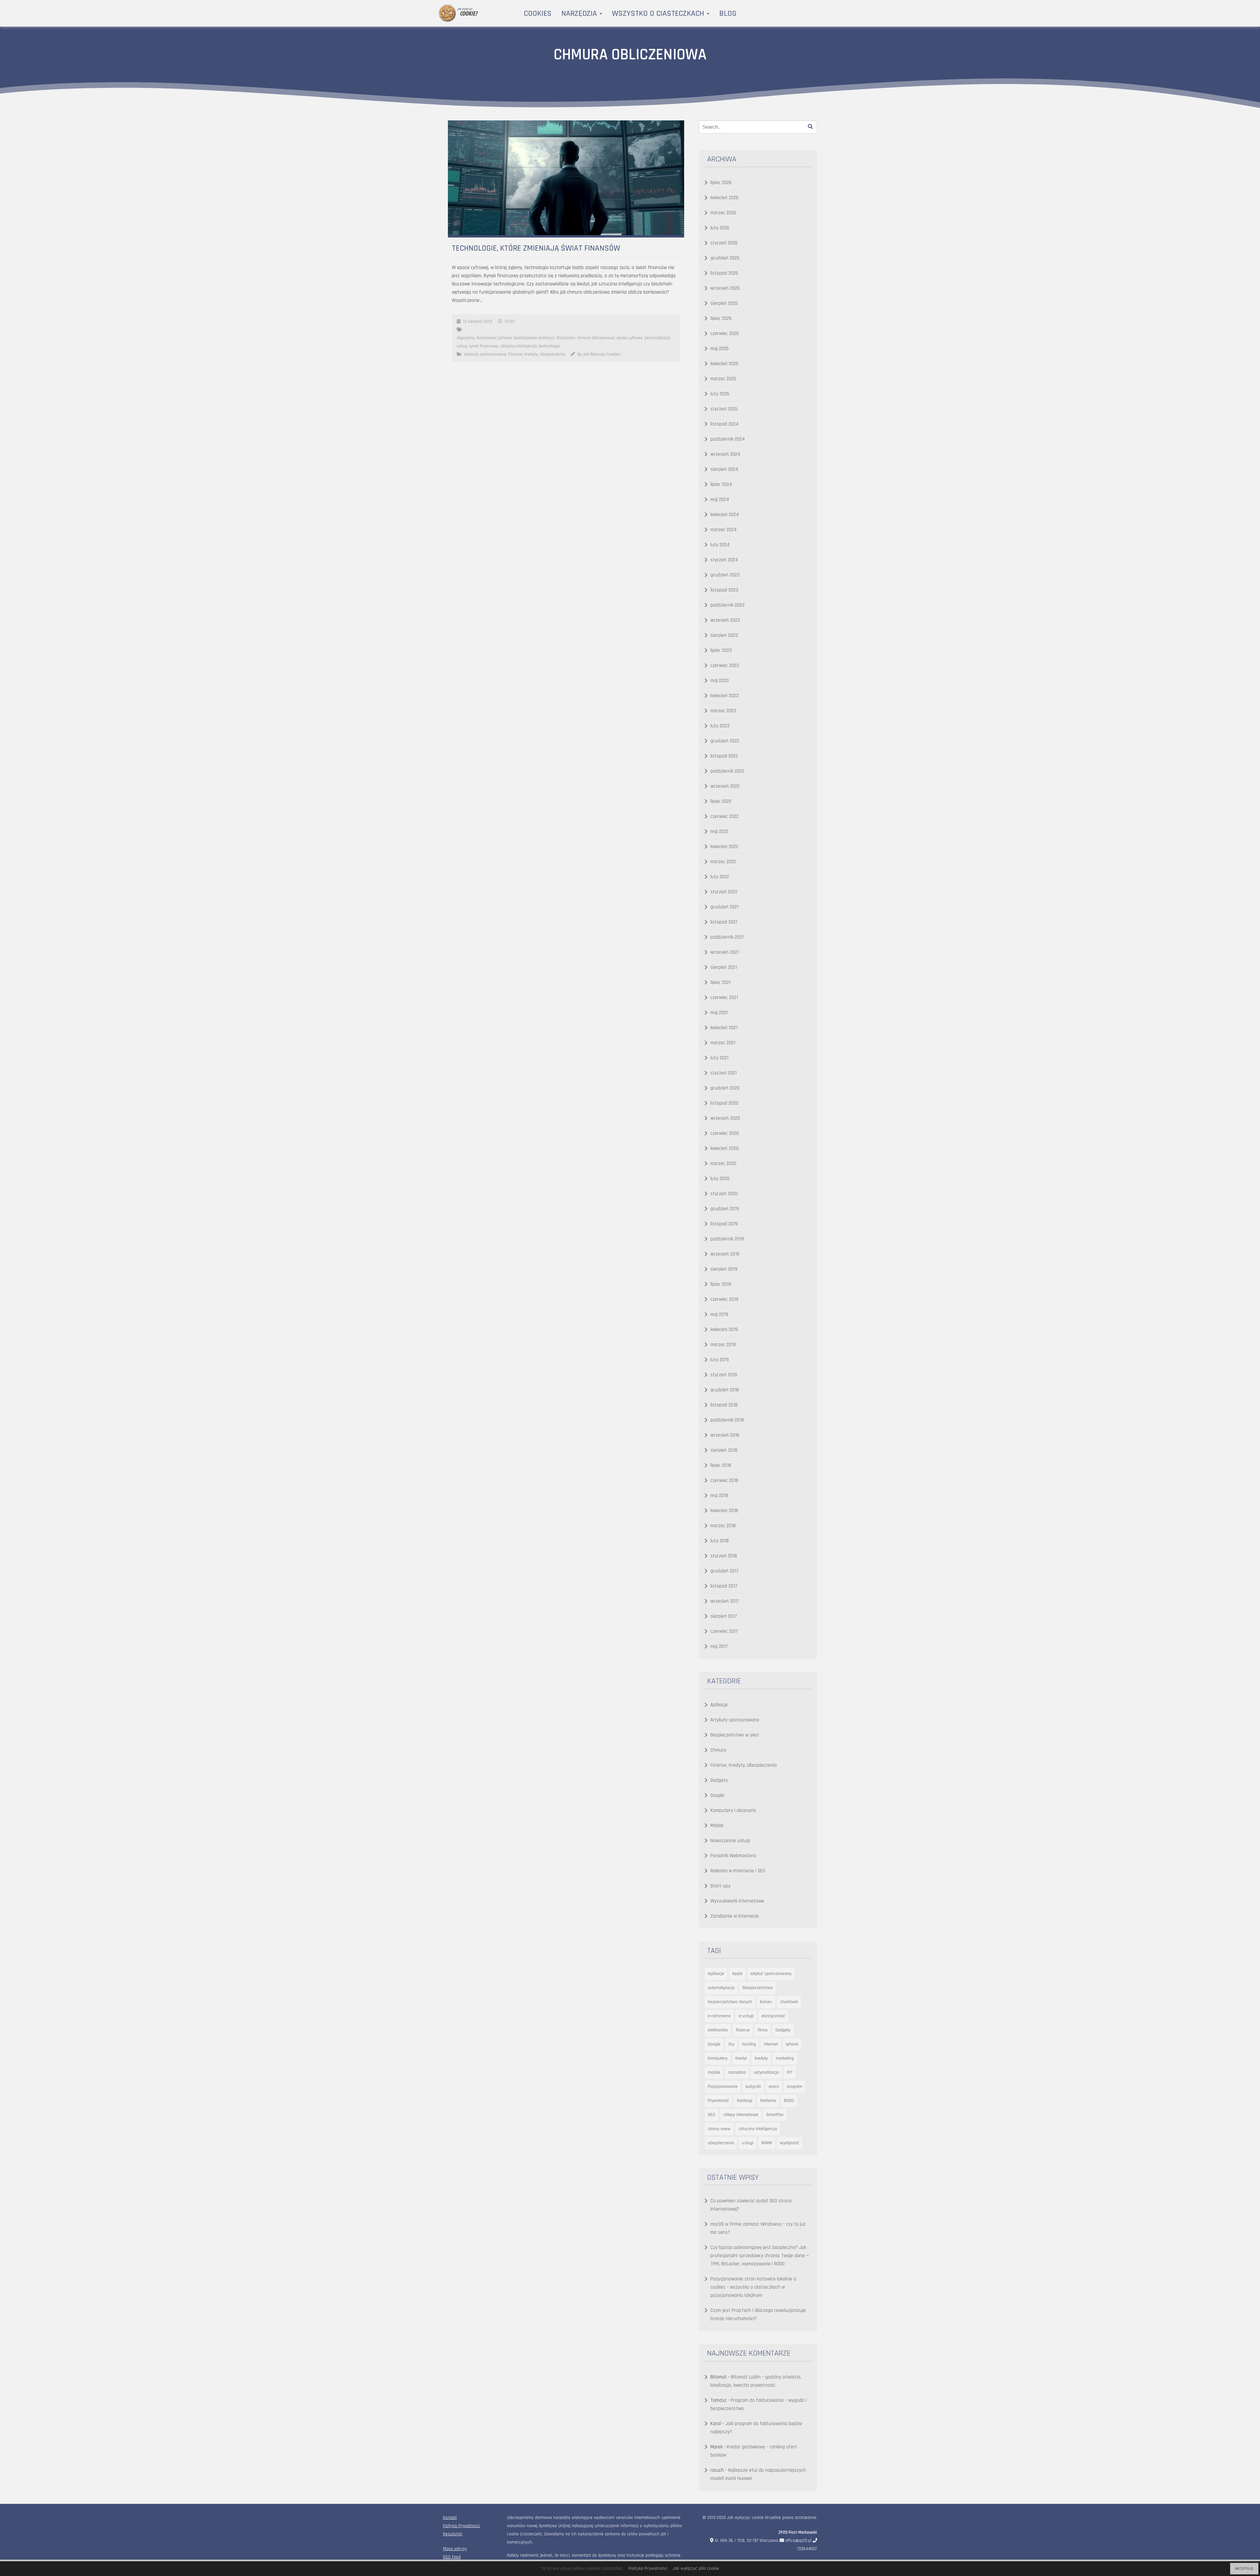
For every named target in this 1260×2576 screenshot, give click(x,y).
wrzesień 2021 (725, 952)
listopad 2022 (724, 756)
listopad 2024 (724, 424)
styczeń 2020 (724, 1194)
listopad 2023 (724, 590)
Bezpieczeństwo (758, 1988)
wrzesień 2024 (725, 454)
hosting (749, 2044)
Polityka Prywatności (462, 2526)
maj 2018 (719, 1496)
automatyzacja (721, 1988)
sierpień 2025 (724, 303)
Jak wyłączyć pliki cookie (696, 2568)
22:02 (510, 322)
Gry (731, 2044)
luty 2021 (719, 1058)
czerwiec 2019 (724, 1299)
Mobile (717, 1826)
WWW (767, 2143)
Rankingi (745, 2101)
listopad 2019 (724, 1224)
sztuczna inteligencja (518, 346)
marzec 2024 (724, 530)
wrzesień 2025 (725, 288)
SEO (712, 2115)
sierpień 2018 (724, 1450)
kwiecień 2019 (724, 1330)
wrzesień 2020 (725, 1118)
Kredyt (741, 2058)
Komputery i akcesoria (733, 1810)
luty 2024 (720, 545)
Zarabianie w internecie (735, 1916)
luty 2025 (720, 394)
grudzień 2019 (725, 1209)
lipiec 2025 (721, 318)
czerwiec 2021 (724, 997)
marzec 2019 (723, 1345)
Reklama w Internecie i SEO (738, 1871)
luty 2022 (720, 877)
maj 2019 (719, 1314)
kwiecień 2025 (724, 364)
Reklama (768, 2101)
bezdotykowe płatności (534, 338)
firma (763, 2030)
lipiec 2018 (721, 1465)
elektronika (718, 2030)
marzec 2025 (723, 379)
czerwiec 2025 (725, 333)
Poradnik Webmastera (733, 1856)
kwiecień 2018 (724, 1511)
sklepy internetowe (741, 2115)
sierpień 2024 (724, 469)
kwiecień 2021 (724, 1028)
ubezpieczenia (721, 2143)
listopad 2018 (724, 1405)
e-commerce (719, 2016)
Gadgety (719, 1780)
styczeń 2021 (724, 1073)
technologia (549, 346)
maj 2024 (720, 499)
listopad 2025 (724, 273)
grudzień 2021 (724, 907)
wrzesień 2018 (725, 1435)
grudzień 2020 (725, 1088)
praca (774, 2087)
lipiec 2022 (721, 801)
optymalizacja (766, 2072)
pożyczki (753, 2087)
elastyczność (773, 2016)
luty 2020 (720, 1179)
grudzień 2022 (725, 741)
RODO (789, 2101)
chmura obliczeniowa (596, 338)
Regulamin (453, 2534)
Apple (737, 1974)
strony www (719, 2129)
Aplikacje (719, 1705)
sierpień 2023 (724, 635)
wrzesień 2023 (725, 620)
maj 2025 (720, 349)
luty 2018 (720, 1541)
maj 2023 (720, 681)
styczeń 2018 (724, 1556)
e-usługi (746, 2016)
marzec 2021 (723, 1043)
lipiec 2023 (721, 650)
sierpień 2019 (724, 1269)
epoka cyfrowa (630, 338)
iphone (792, 2044)
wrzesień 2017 (725, 1601)
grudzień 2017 (724, 1571)
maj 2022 (719, 831)
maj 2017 (719, 1646)
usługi (748, 2143)
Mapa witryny (455, 2549)
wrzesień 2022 (725, 786)
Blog (728, 13)
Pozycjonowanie (723, 2087)
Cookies (538, 13)
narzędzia (737, 2072)
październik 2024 (728, 439)
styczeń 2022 (724, 892)
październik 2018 (727, 1420)
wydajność (790, 2143)
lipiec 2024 (721, 484)
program (795, 2087)
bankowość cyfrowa (494, 338)
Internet (771, 2044)
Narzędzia (580, 13)
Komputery (718, 2058)
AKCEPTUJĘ (1244, 2569)
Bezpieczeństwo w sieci (735, 1735)
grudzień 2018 (725, 1390)
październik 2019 (727, 1239)
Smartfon (775, 2115)
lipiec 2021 (721, 982)
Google (717, 1795)
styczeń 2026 (724, 243)
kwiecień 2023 (724, 696)
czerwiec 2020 (725, 1133)
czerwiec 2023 (725, 665)
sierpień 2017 (724, 1616)
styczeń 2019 (724, 1375)
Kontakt (450, 2518)
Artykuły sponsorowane (485, 354)
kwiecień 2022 (724, 847)
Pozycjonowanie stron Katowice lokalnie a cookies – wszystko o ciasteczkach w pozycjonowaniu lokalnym (753, 2287)
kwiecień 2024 (725, 515)
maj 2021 (719, 1013)
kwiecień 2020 (724, 1148)
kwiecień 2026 (724, 198)
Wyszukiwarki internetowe (737, 1901)
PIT (790, 2072)
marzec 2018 (723, 1526)
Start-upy (720, 1886)
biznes (766, 2002)
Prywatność (718, 2101)
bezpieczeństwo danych (730, 2002)
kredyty (761, 2058)
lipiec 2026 (721, 183)
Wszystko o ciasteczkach (659, 13)
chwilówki (789, 2002)
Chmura (718, 1750)
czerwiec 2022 (724, 816)
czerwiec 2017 (724, 1631)
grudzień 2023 (725, 575)
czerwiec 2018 (724, 1480)
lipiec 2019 (721, 1284)
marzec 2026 (723, 213)
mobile (714, 2072)
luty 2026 (720, 228)
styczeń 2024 (724, 560)
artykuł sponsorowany (771, 1974)
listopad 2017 (724, 1586)
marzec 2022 (723, 862)
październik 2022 (727, 771)
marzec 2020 (723, 1163)
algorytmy (466, 338)
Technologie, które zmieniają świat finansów (536, 248)
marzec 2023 (723, 711)
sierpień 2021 (724, 967)
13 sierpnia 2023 (478, 322)
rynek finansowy (483, 346)
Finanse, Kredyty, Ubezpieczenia (537, 354)
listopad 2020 (724, 1103)
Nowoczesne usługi (730, 1841)
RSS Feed (452, 2557)
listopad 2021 (724, 922)
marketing (785, 2058)
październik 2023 (727, 605)
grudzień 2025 (725, 258)
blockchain (566, 338)
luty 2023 (720, 726)
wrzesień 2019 (725, 1254)
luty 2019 (720, 1360)
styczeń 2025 (724, 409)
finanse (743, 2030)
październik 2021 (727, 937)
